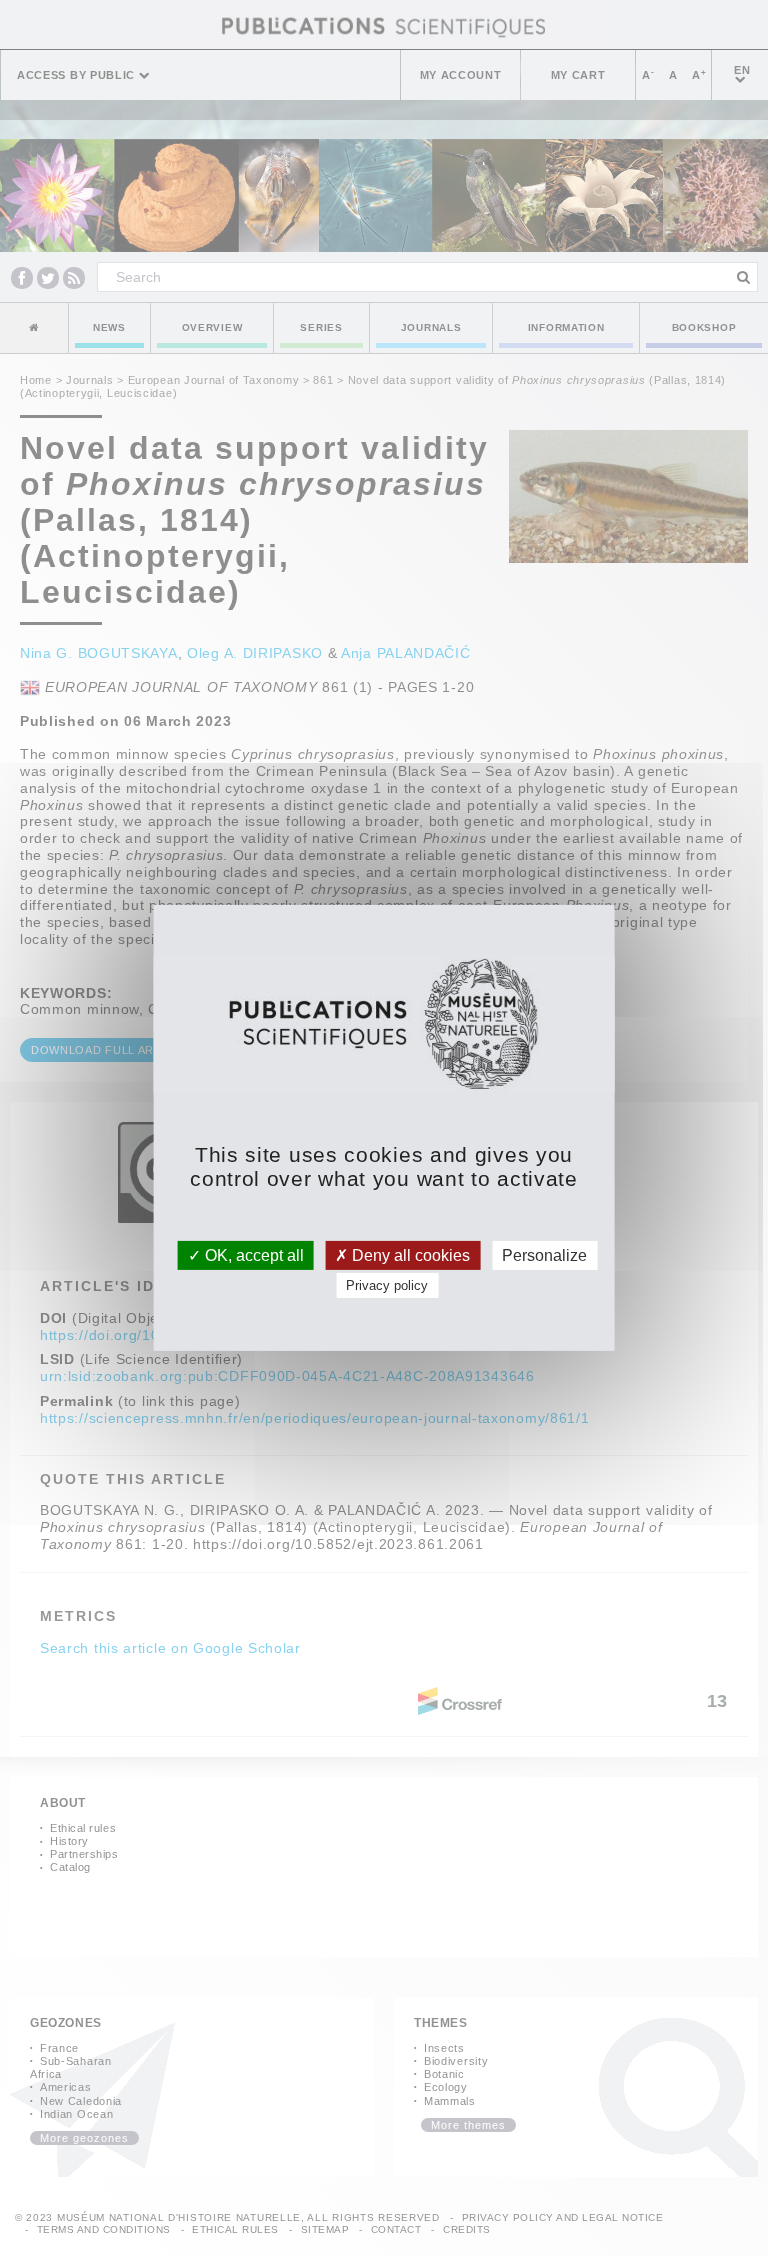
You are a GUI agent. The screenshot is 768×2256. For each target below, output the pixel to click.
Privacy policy (387, 1285)
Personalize (544, 1255)
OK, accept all (252, 1255)
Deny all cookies (409, 1255)
